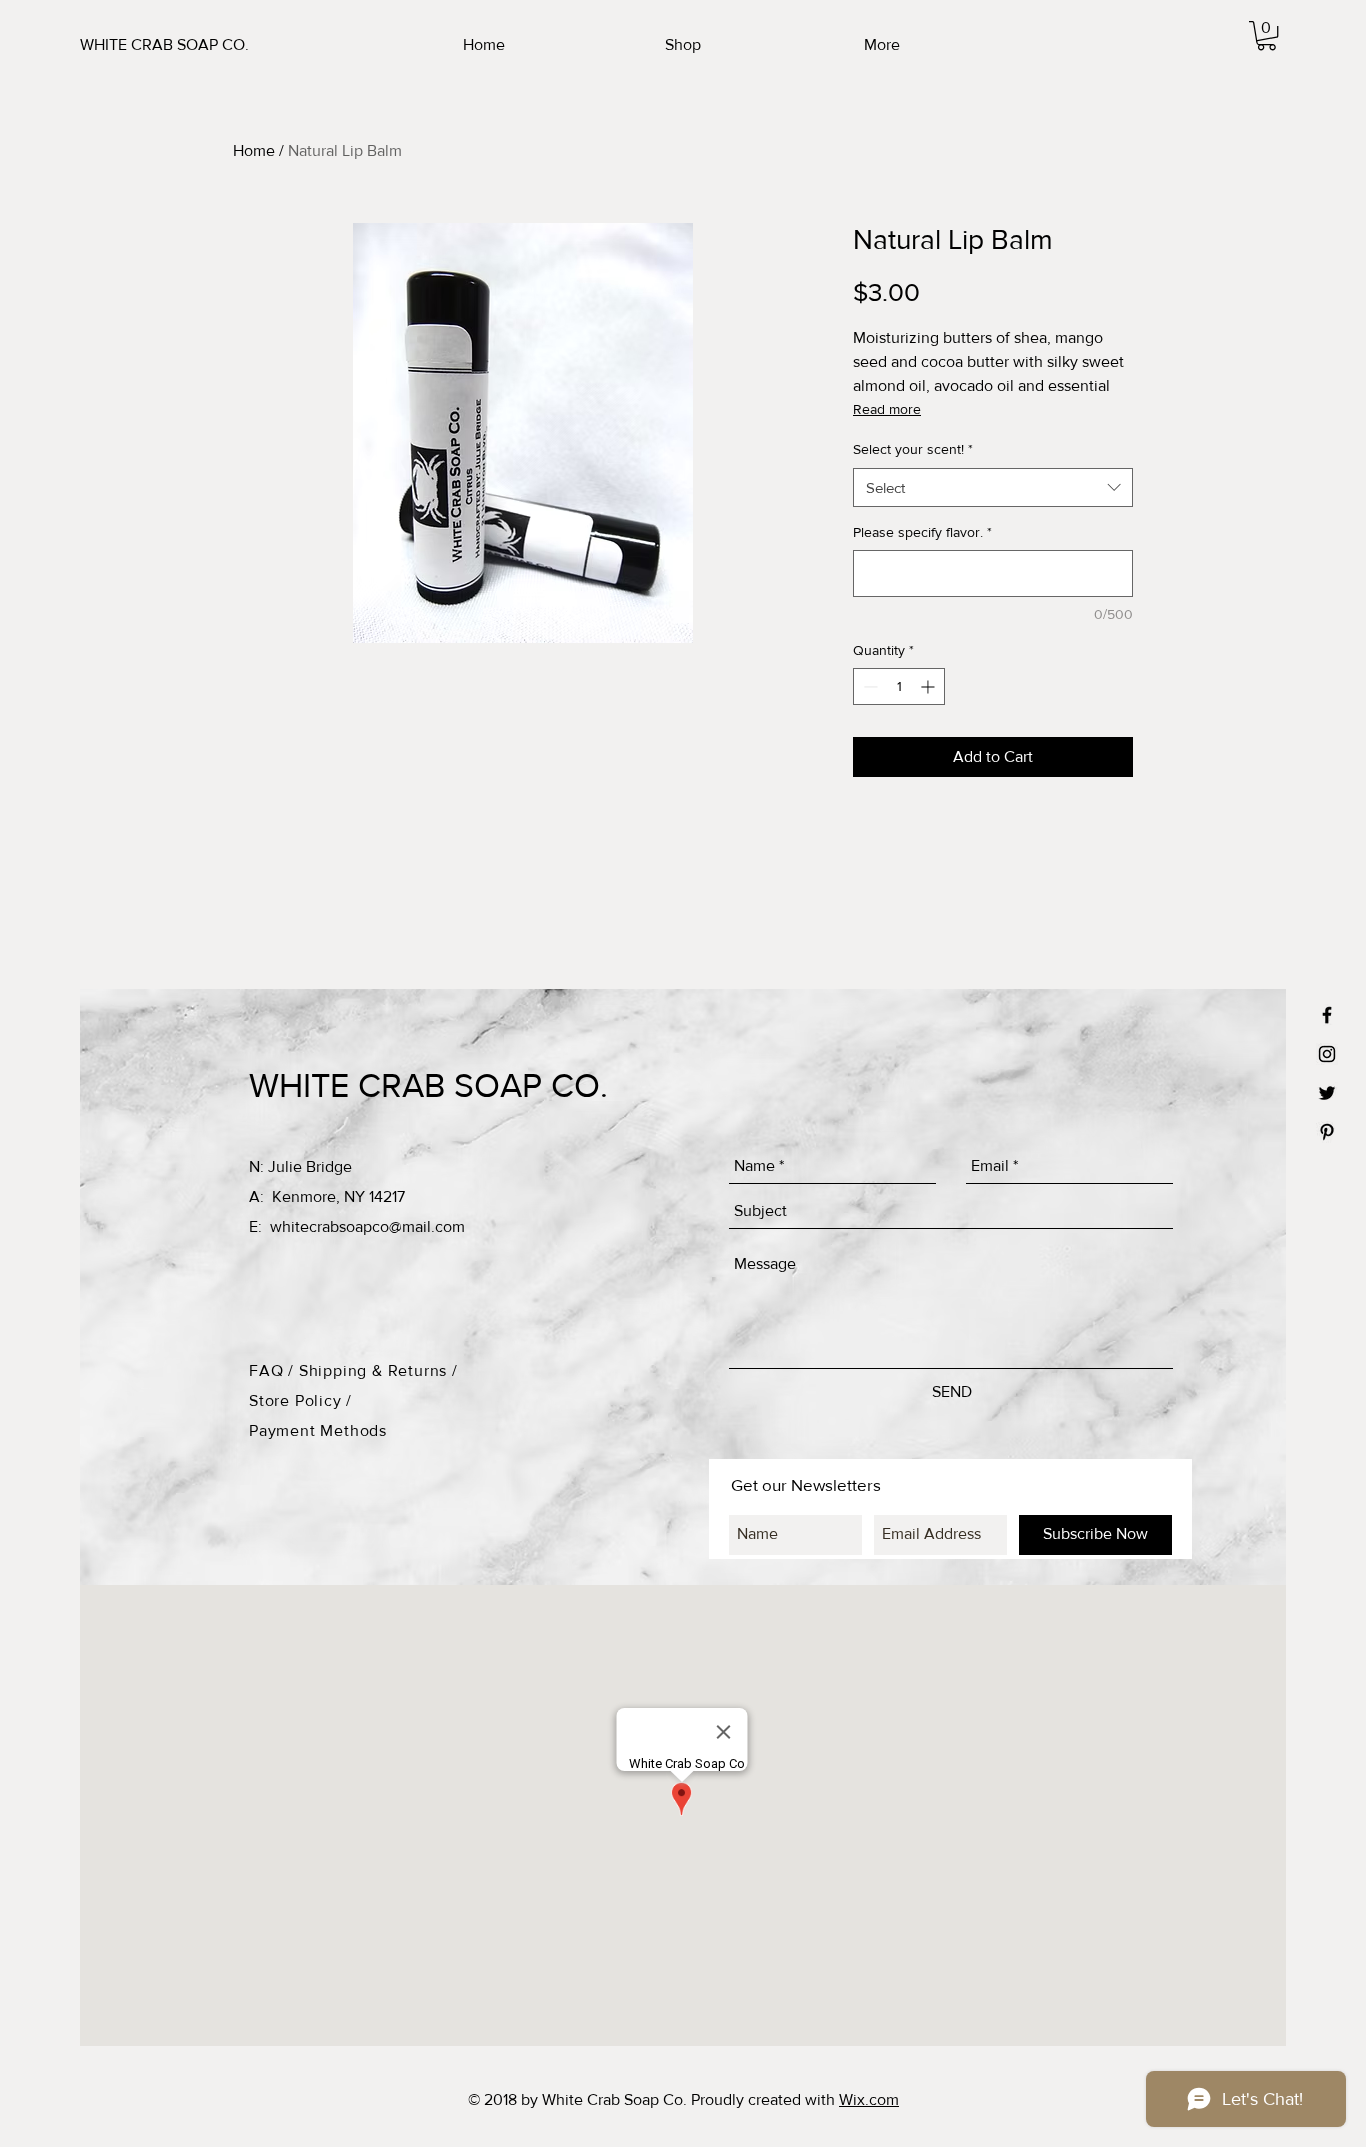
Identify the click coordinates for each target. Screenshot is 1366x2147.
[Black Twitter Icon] (1327, 1093)
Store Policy (297, 1400)
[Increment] (929, 686)
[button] (1266, 35)
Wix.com (869, 2099)
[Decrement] (868, 686)
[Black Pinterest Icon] (1327, 1132)
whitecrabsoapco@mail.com (367, 1226)
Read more (887, 409)
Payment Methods (318, 1430)
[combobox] (993, 487)
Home (254, 150)
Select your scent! (913, 449)
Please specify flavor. (922, 532)
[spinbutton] (899, 686)
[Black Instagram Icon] (1327, 1054)
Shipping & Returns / (378, 1370)
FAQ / (274, 1370)
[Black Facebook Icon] (1327, 1015)
